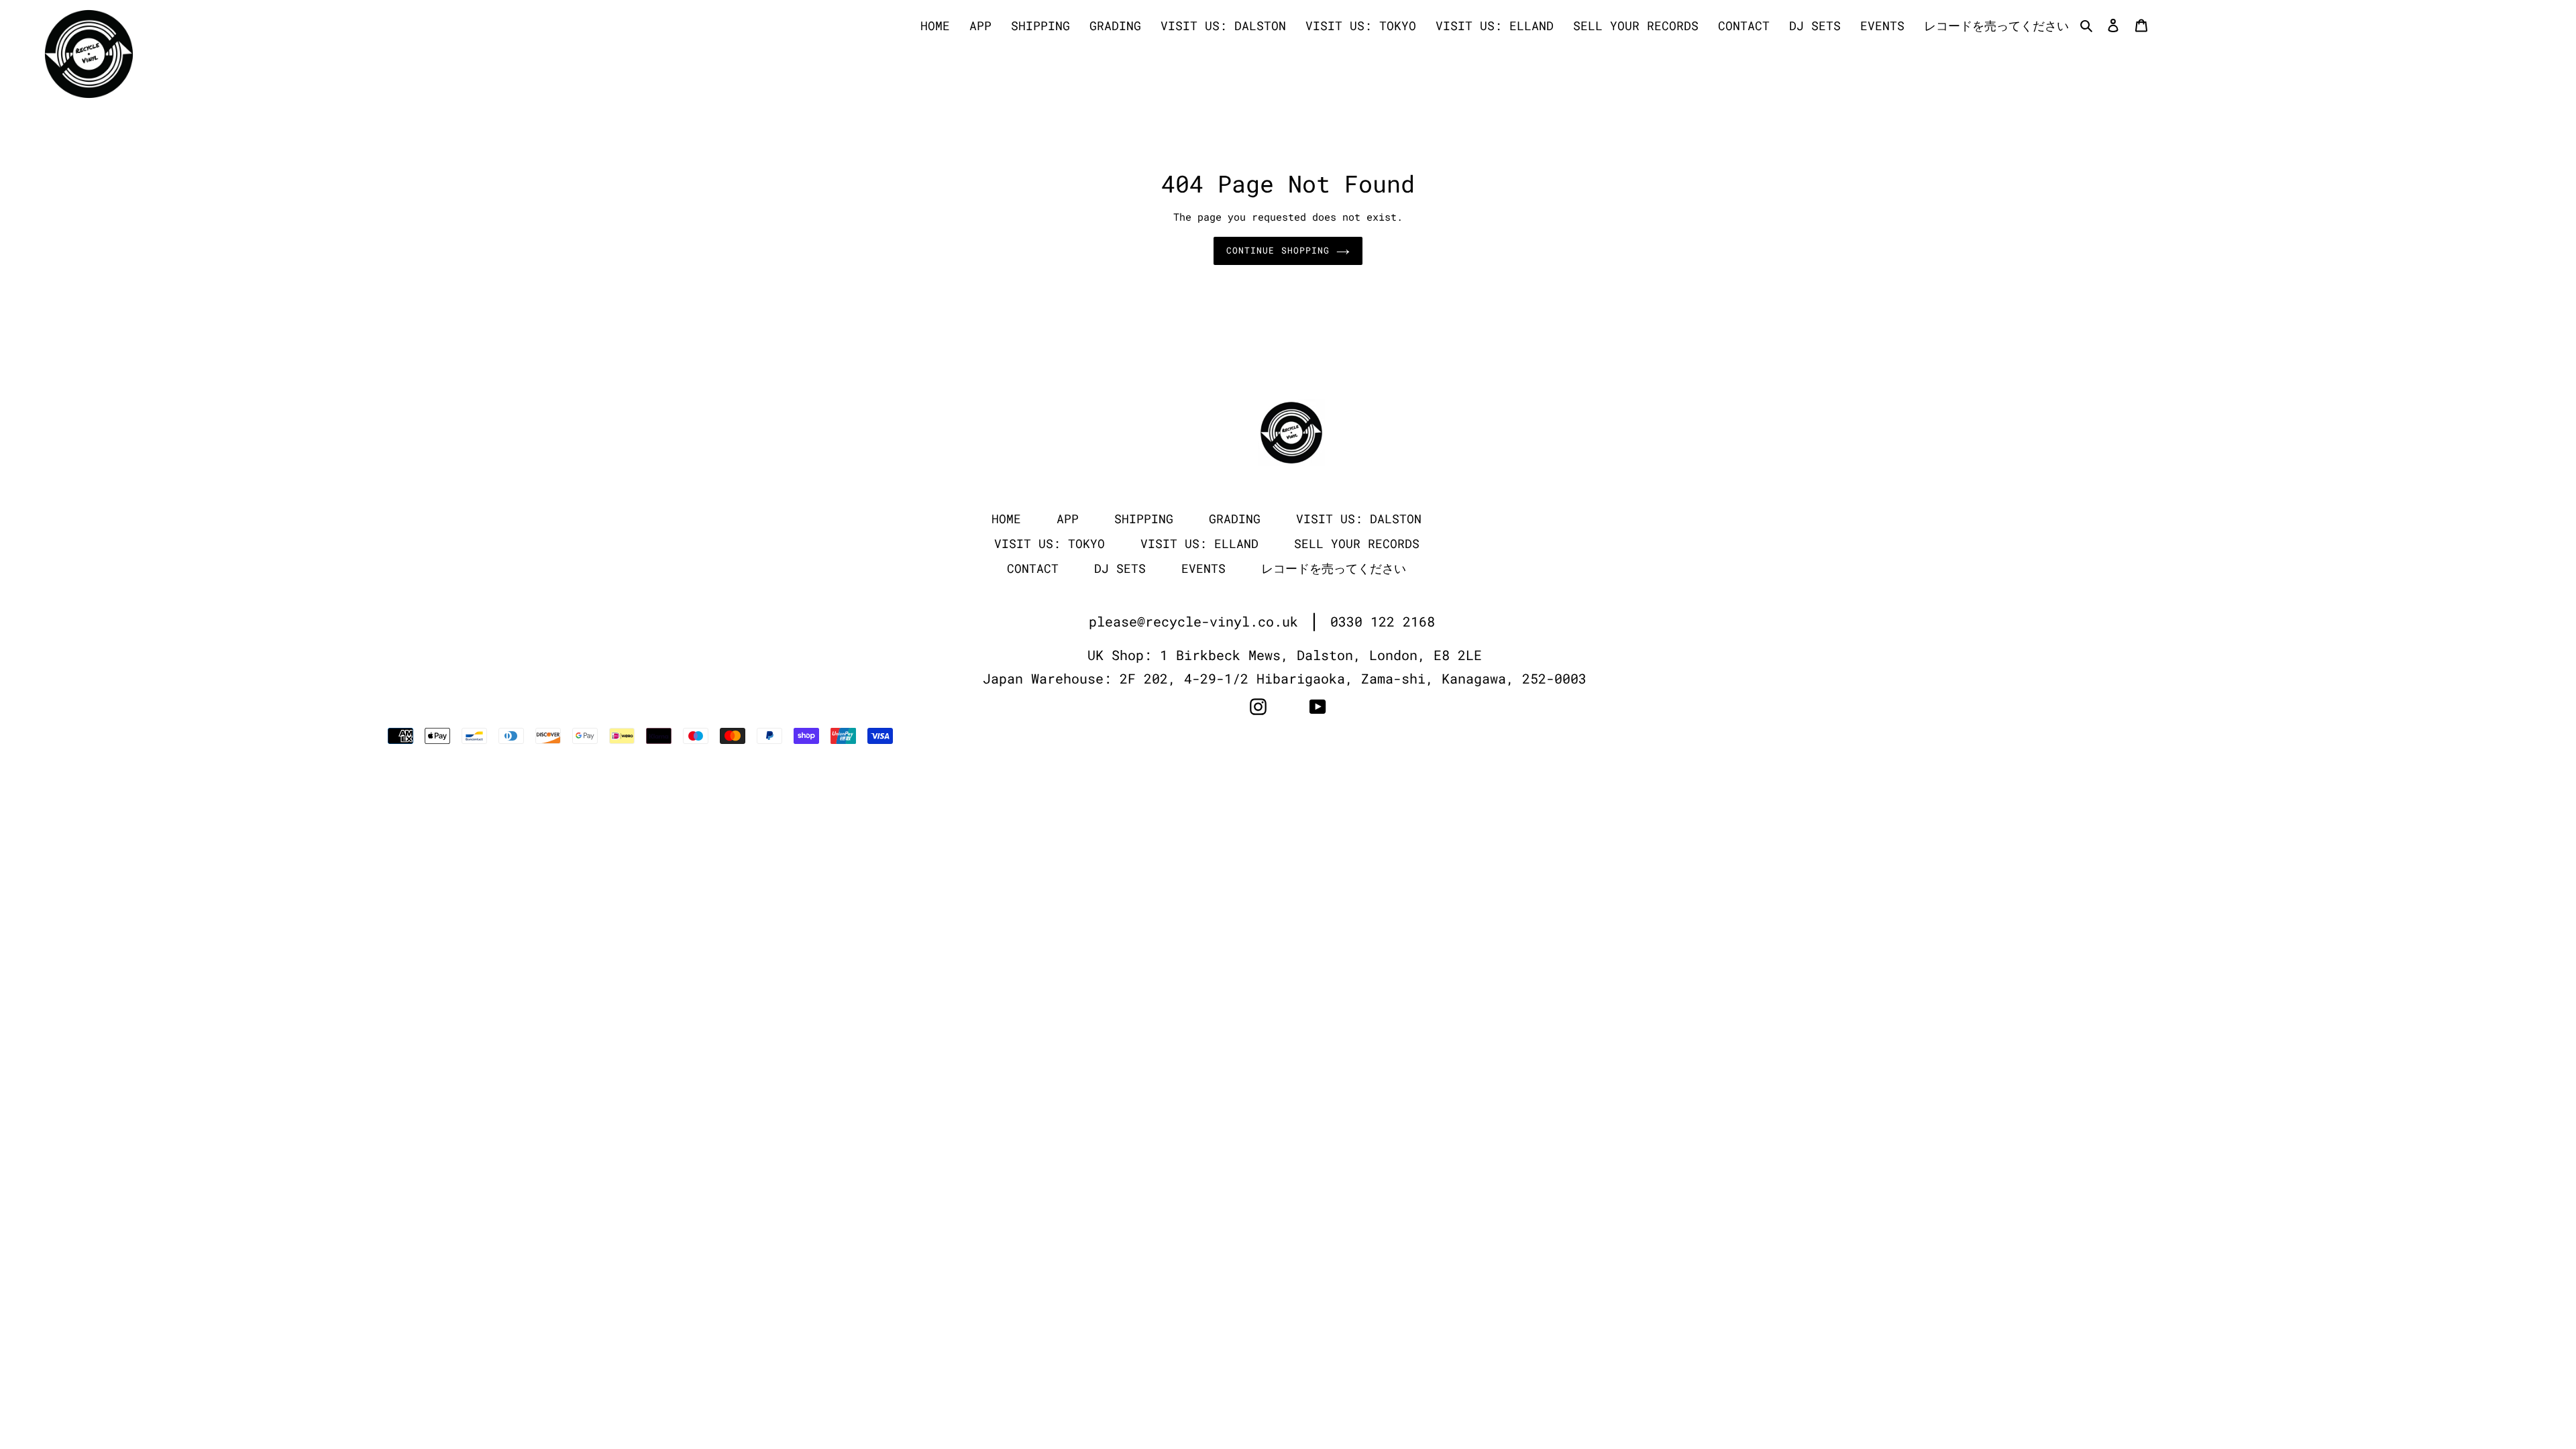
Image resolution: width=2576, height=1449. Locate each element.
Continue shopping (1278, 250)
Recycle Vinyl (1959, 736)
